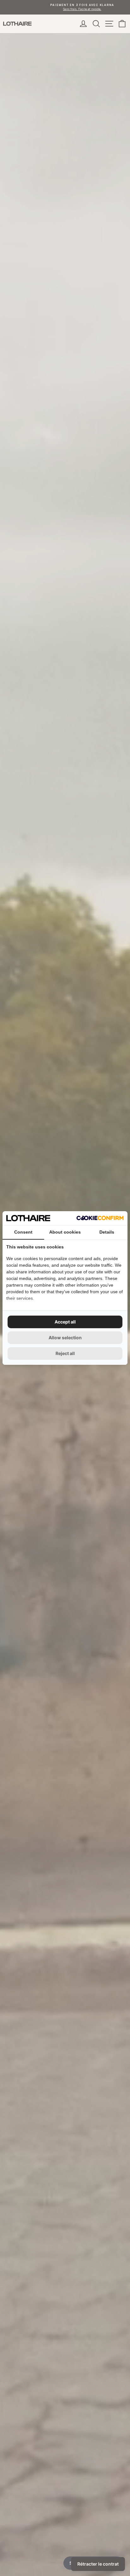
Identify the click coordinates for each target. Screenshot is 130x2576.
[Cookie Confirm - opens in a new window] (100, 1218)
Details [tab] (107, 1232)
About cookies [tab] (65, 1232)
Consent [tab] (23, 1232)
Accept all (65, 1322)
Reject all (65, 1353)
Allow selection (65, 1338)
